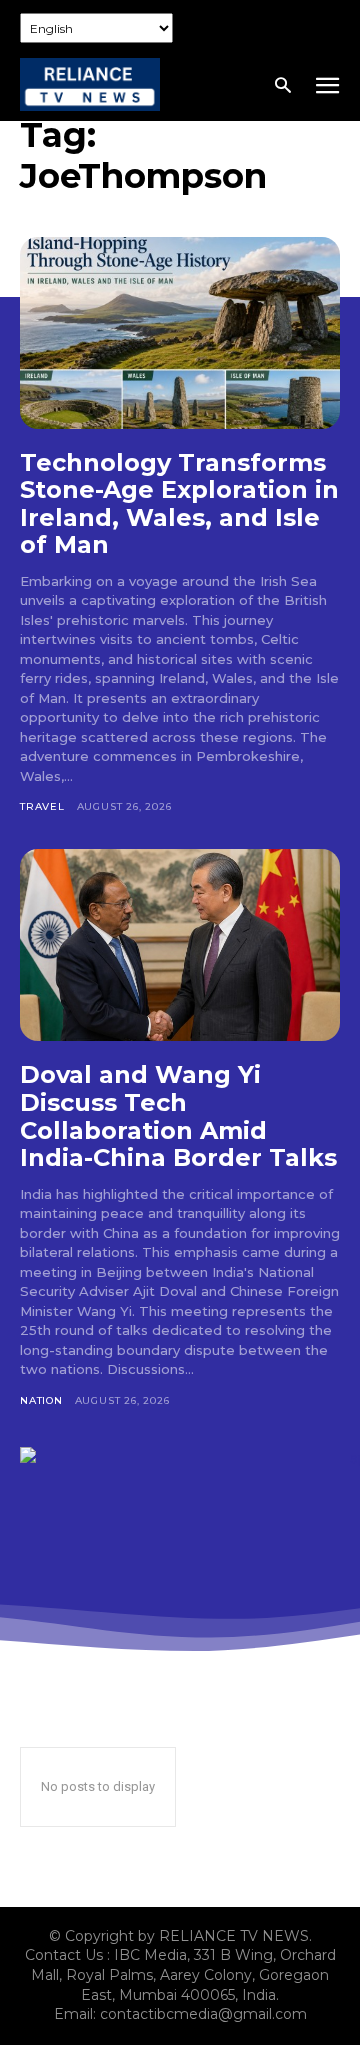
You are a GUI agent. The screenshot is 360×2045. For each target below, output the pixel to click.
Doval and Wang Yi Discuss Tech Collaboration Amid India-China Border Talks (178, 1116)
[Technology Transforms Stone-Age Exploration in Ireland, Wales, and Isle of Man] (180, 333)
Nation (41, 1400)
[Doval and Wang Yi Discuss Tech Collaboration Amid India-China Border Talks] (180, 945)
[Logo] (90, 84)
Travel (42, 806)
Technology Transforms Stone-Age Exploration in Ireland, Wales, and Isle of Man (179, 504)
